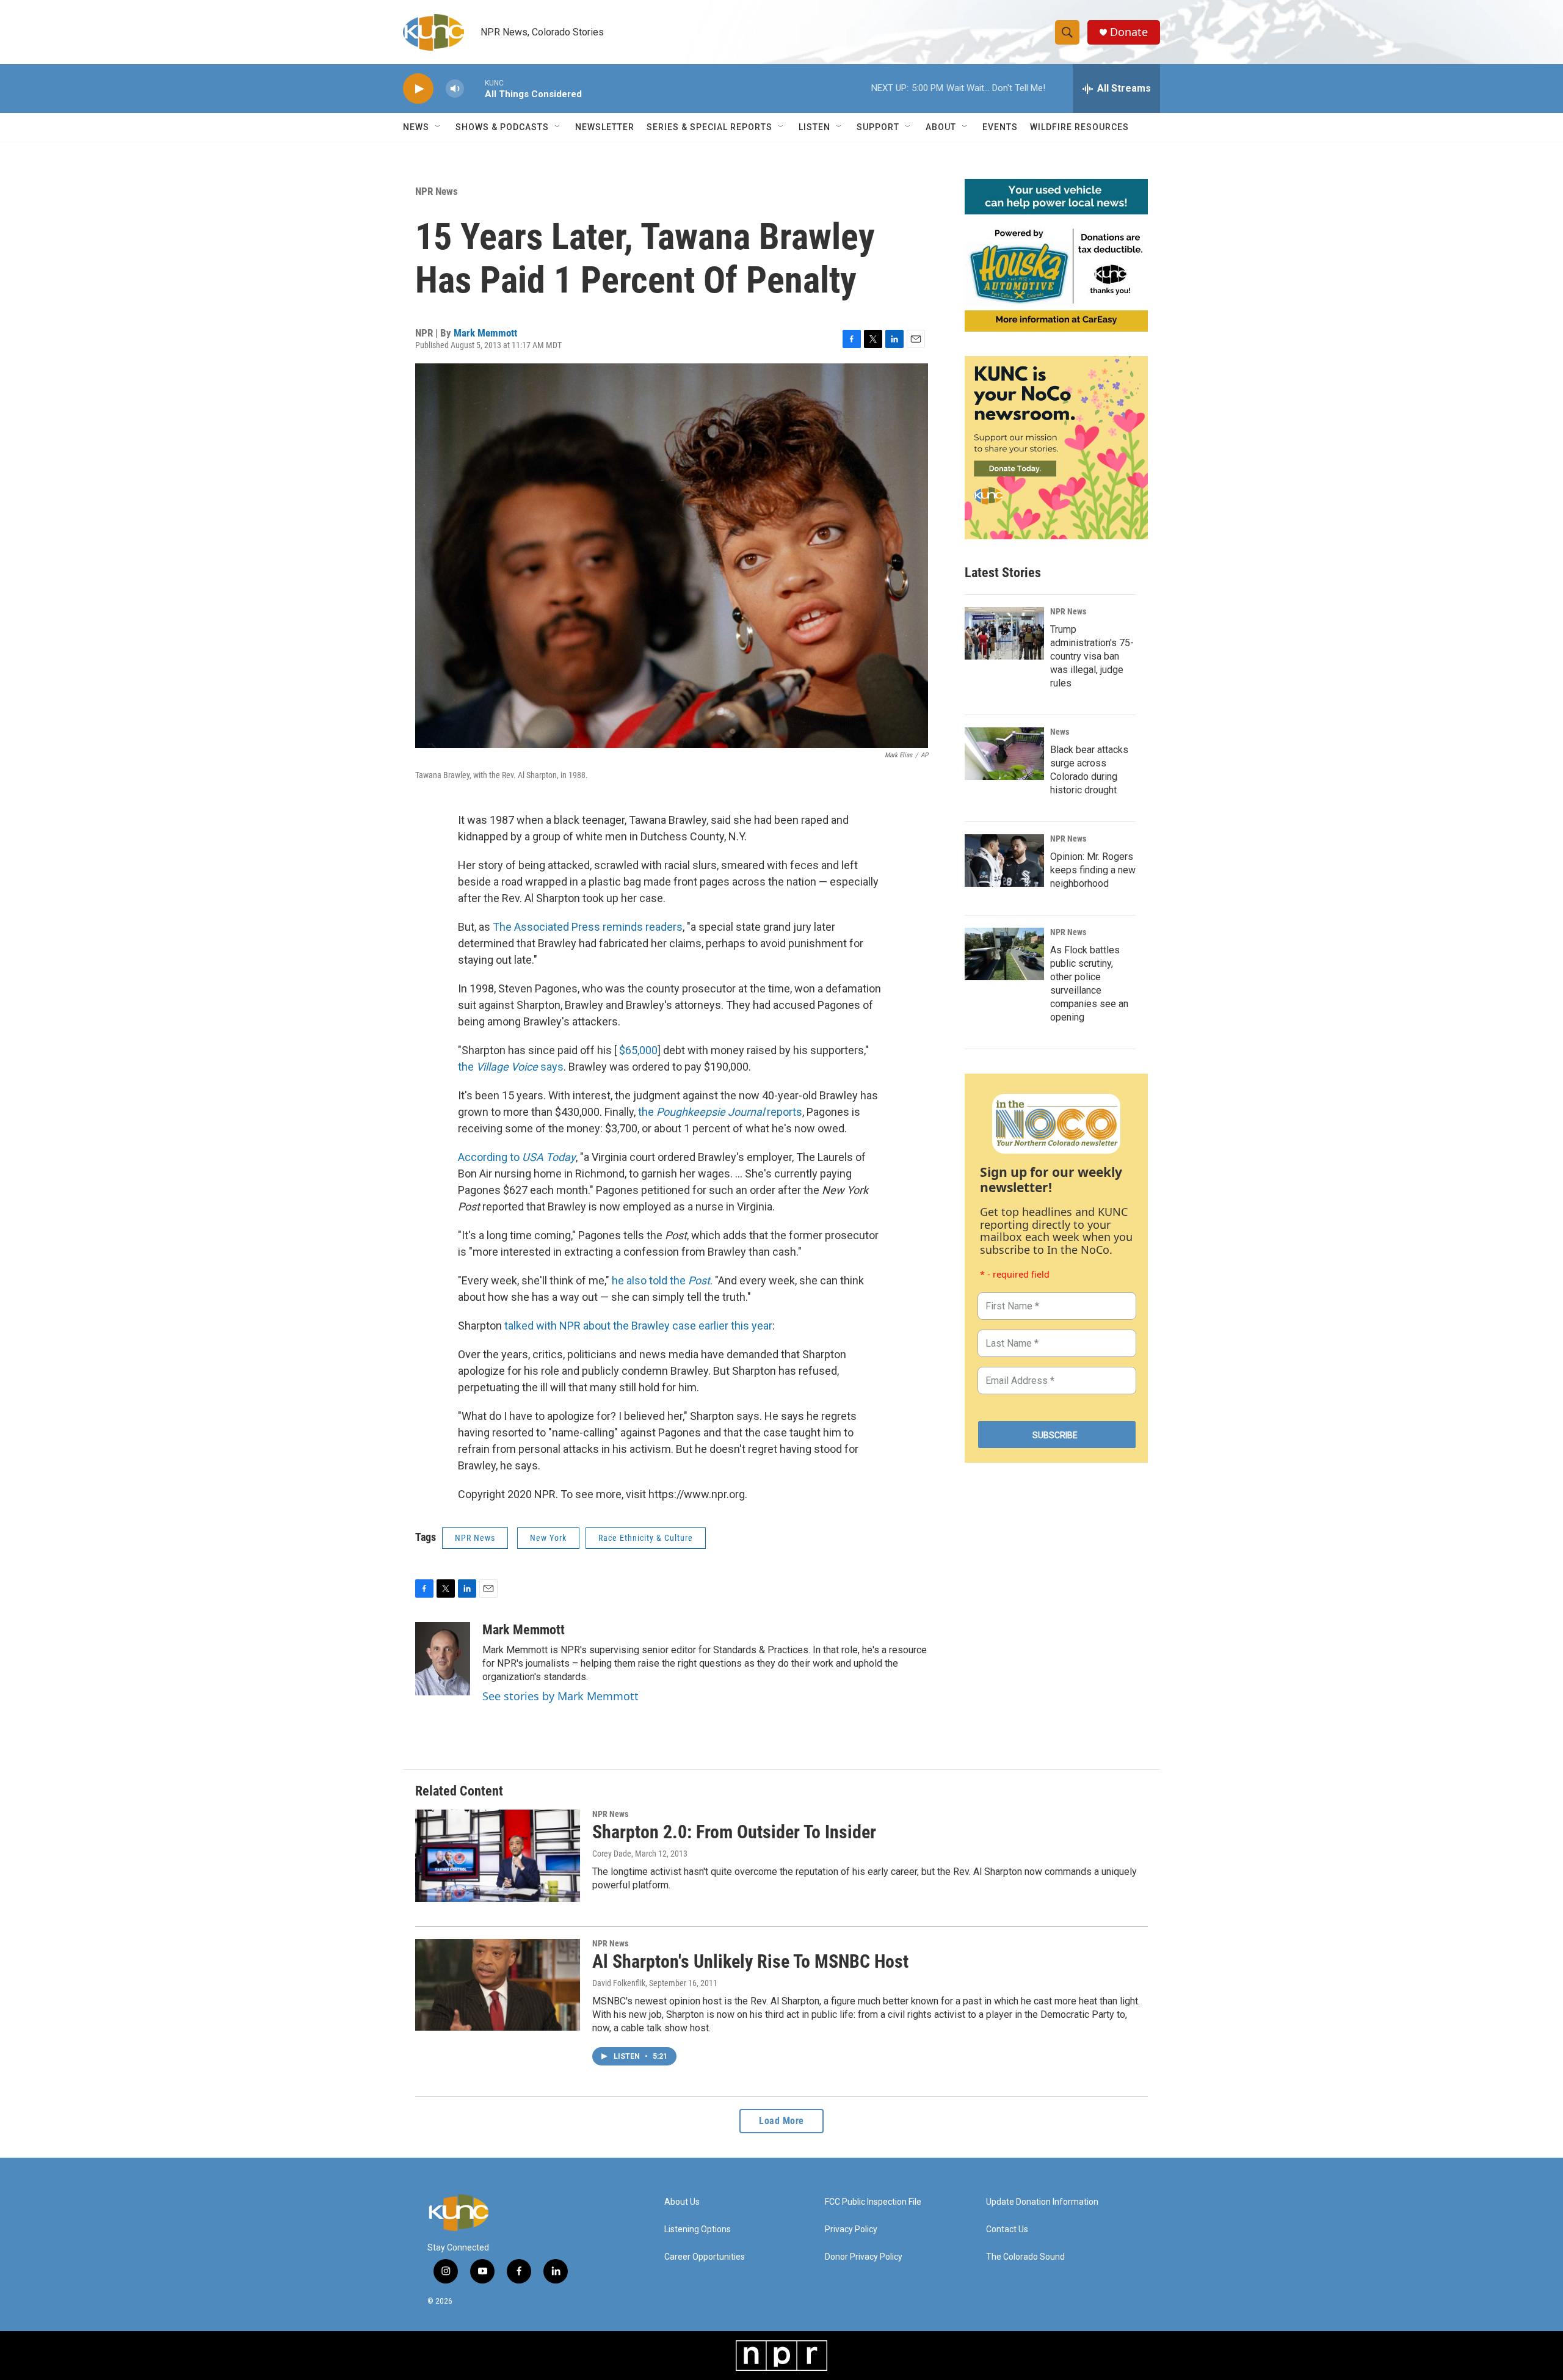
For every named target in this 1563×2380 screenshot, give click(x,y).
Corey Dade (612, 1854)
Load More (781, 2121)
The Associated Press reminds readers (588, 927)
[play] (418, 89)
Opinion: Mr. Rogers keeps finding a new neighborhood (1093, 870)
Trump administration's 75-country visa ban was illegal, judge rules (1092, 656)
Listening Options (698, 2229)
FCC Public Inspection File (873, 2202)
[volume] (455, 89)
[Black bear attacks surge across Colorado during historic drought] (1004, 754)
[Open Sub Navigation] (438, 127)
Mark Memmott (485, 333)
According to (517, 1157)
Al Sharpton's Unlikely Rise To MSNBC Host (750, 1961)
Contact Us (1007, 2229)
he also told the (661, 1280)
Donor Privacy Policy (864, 2257)
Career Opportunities (705, 2257)
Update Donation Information (1042, 2202)
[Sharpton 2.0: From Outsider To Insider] (498, 1855)
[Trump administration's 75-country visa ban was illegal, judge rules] (1004, 633)
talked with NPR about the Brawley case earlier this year (638, 1326)
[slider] (474, 88)
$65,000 (638, 1050)
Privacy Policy (851, 2229)
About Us (682, 2202)
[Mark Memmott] (443, 1659)
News (1060, 732)
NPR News (437, 191)
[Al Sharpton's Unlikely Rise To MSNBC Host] (498, 1985)
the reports (720, 1112)
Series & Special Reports (709, 127)
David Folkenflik (619, 1983)
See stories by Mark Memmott (560, 1696)
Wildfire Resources (1079, 127)
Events (1000, 127)
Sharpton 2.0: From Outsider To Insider (734, 1832)
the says (511, 1067)
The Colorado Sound (1025, 2257)
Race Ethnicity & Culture (646, 1538)
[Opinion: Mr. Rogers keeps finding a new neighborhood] (1004, 861)
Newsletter (605, 127)
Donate (1129, 32)
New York (548, 1538)
